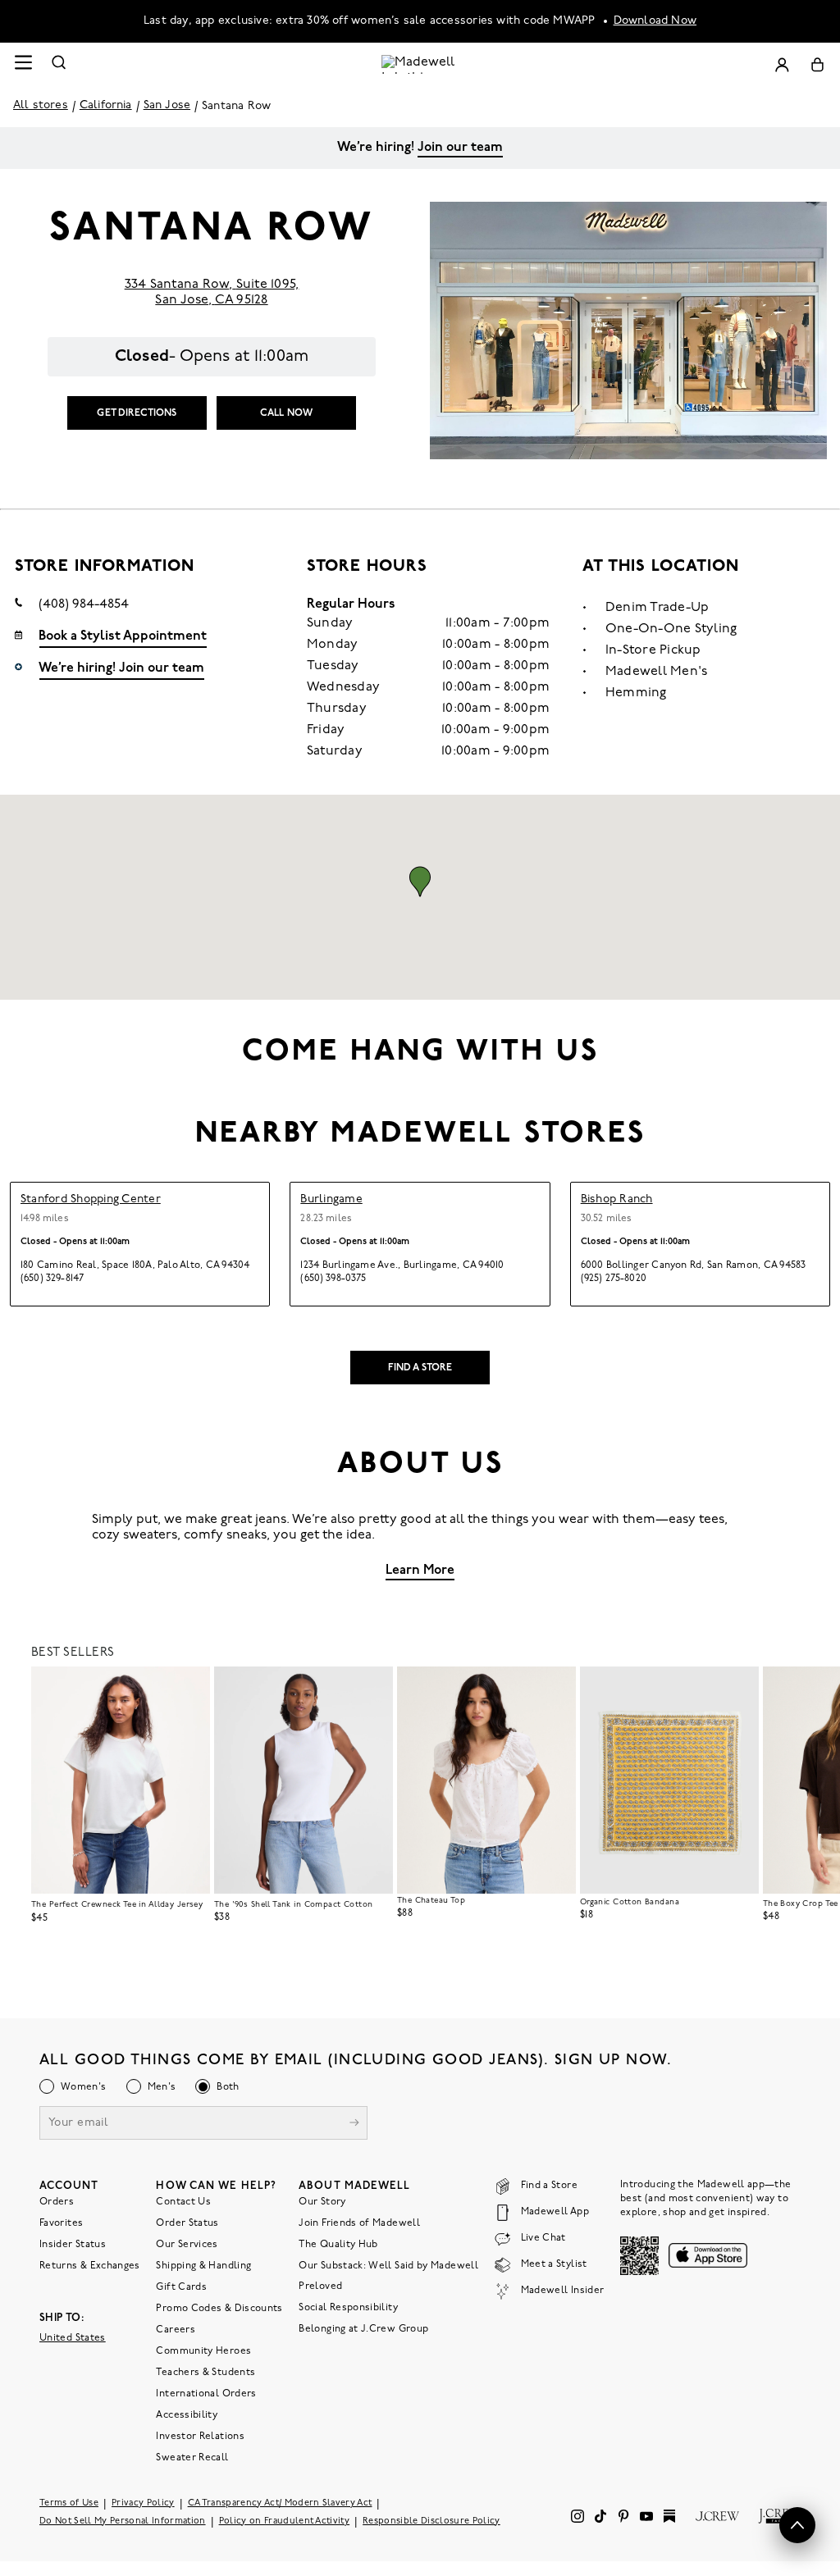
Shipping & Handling (203, 2265)
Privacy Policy (143, 2503)
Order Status (187, 2223)
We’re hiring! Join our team (121, 668)
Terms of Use (69, 2503)
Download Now (655, 21)
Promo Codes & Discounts (219, 2308)
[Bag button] (817, 64)
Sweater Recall (192, 2457)
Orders (57, 2201)
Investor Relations (200, 2436)
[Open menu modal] (23, 64)
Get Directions (137, 413)
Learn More (420, 1571)
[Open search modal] (59, 64)
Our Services (187, 2244)
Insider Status (73, 2244)
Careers (176, 2329)
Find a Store (420, 1368)
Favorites (61, 2223)
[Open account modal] (782, 64)
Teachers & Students (205, 2372)
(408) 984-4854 (84, 604)
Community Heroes (203, 2350)
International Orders (206, 2393)
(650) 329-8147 (52, 1279)
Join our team (460, 148)
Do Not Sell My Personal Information (123, 2521)
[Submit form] (354, 2124)
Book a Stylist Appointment (123, 636)
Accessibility (187, 2414)
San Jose (167, 105)
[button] (420, 882)
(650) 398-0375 (333, 1279)
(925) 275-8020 (614, 1279)
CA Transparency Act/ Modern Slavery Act (280, 2503)
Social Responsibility (348, 2307)
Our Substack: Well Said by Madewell (388, 2265)
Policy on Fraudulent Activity (285, 2521)
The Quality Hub (338, 2244)
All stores (41, 105)
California (106, 105)
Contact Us (183, 2201)
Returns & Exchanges (90, 2265)
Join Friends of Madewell (359, 2223)
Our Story (322, 2201)
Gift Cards (181, 2286)
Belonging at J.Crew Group (363, 2328)
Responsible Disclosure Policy (431, 2521)
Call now (286, 413)
